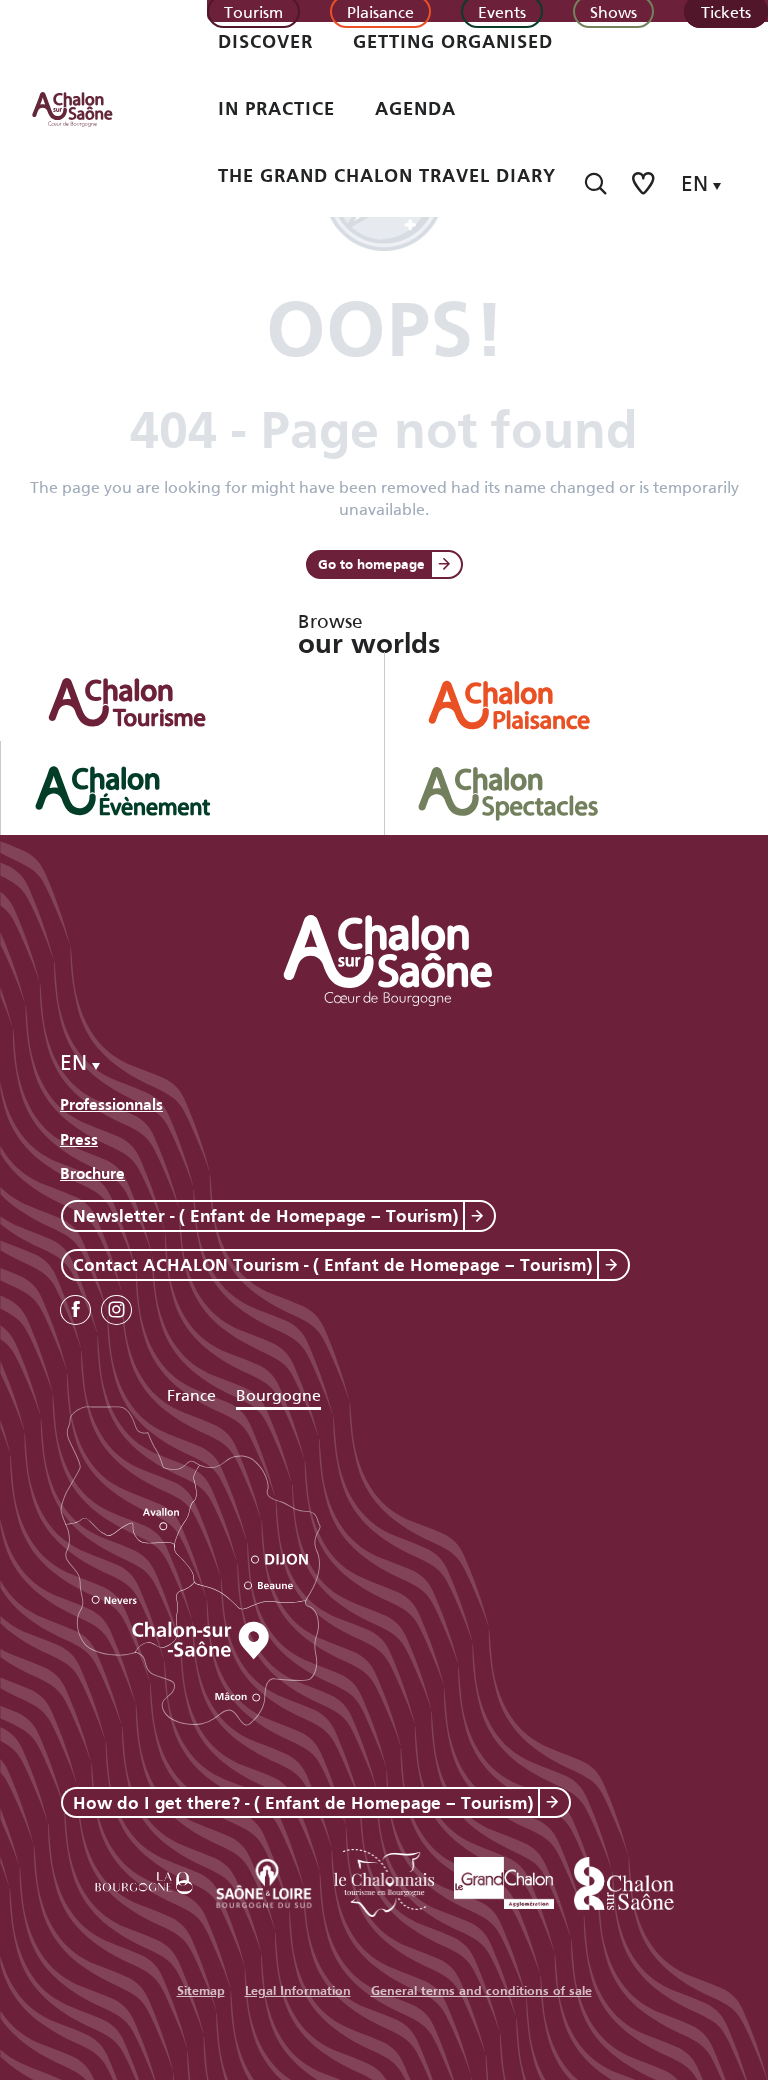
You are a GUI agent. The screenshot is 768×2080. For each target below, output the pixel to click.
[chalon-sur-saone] (91, 108)
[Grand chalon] (504, 1879)
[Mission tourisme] (264, 1879)
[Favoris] (645, 183)
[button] (595, 183)
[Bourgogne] (144, 1879)
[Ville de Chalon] (624, 1879)
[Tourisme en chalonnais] (384, 1879)
